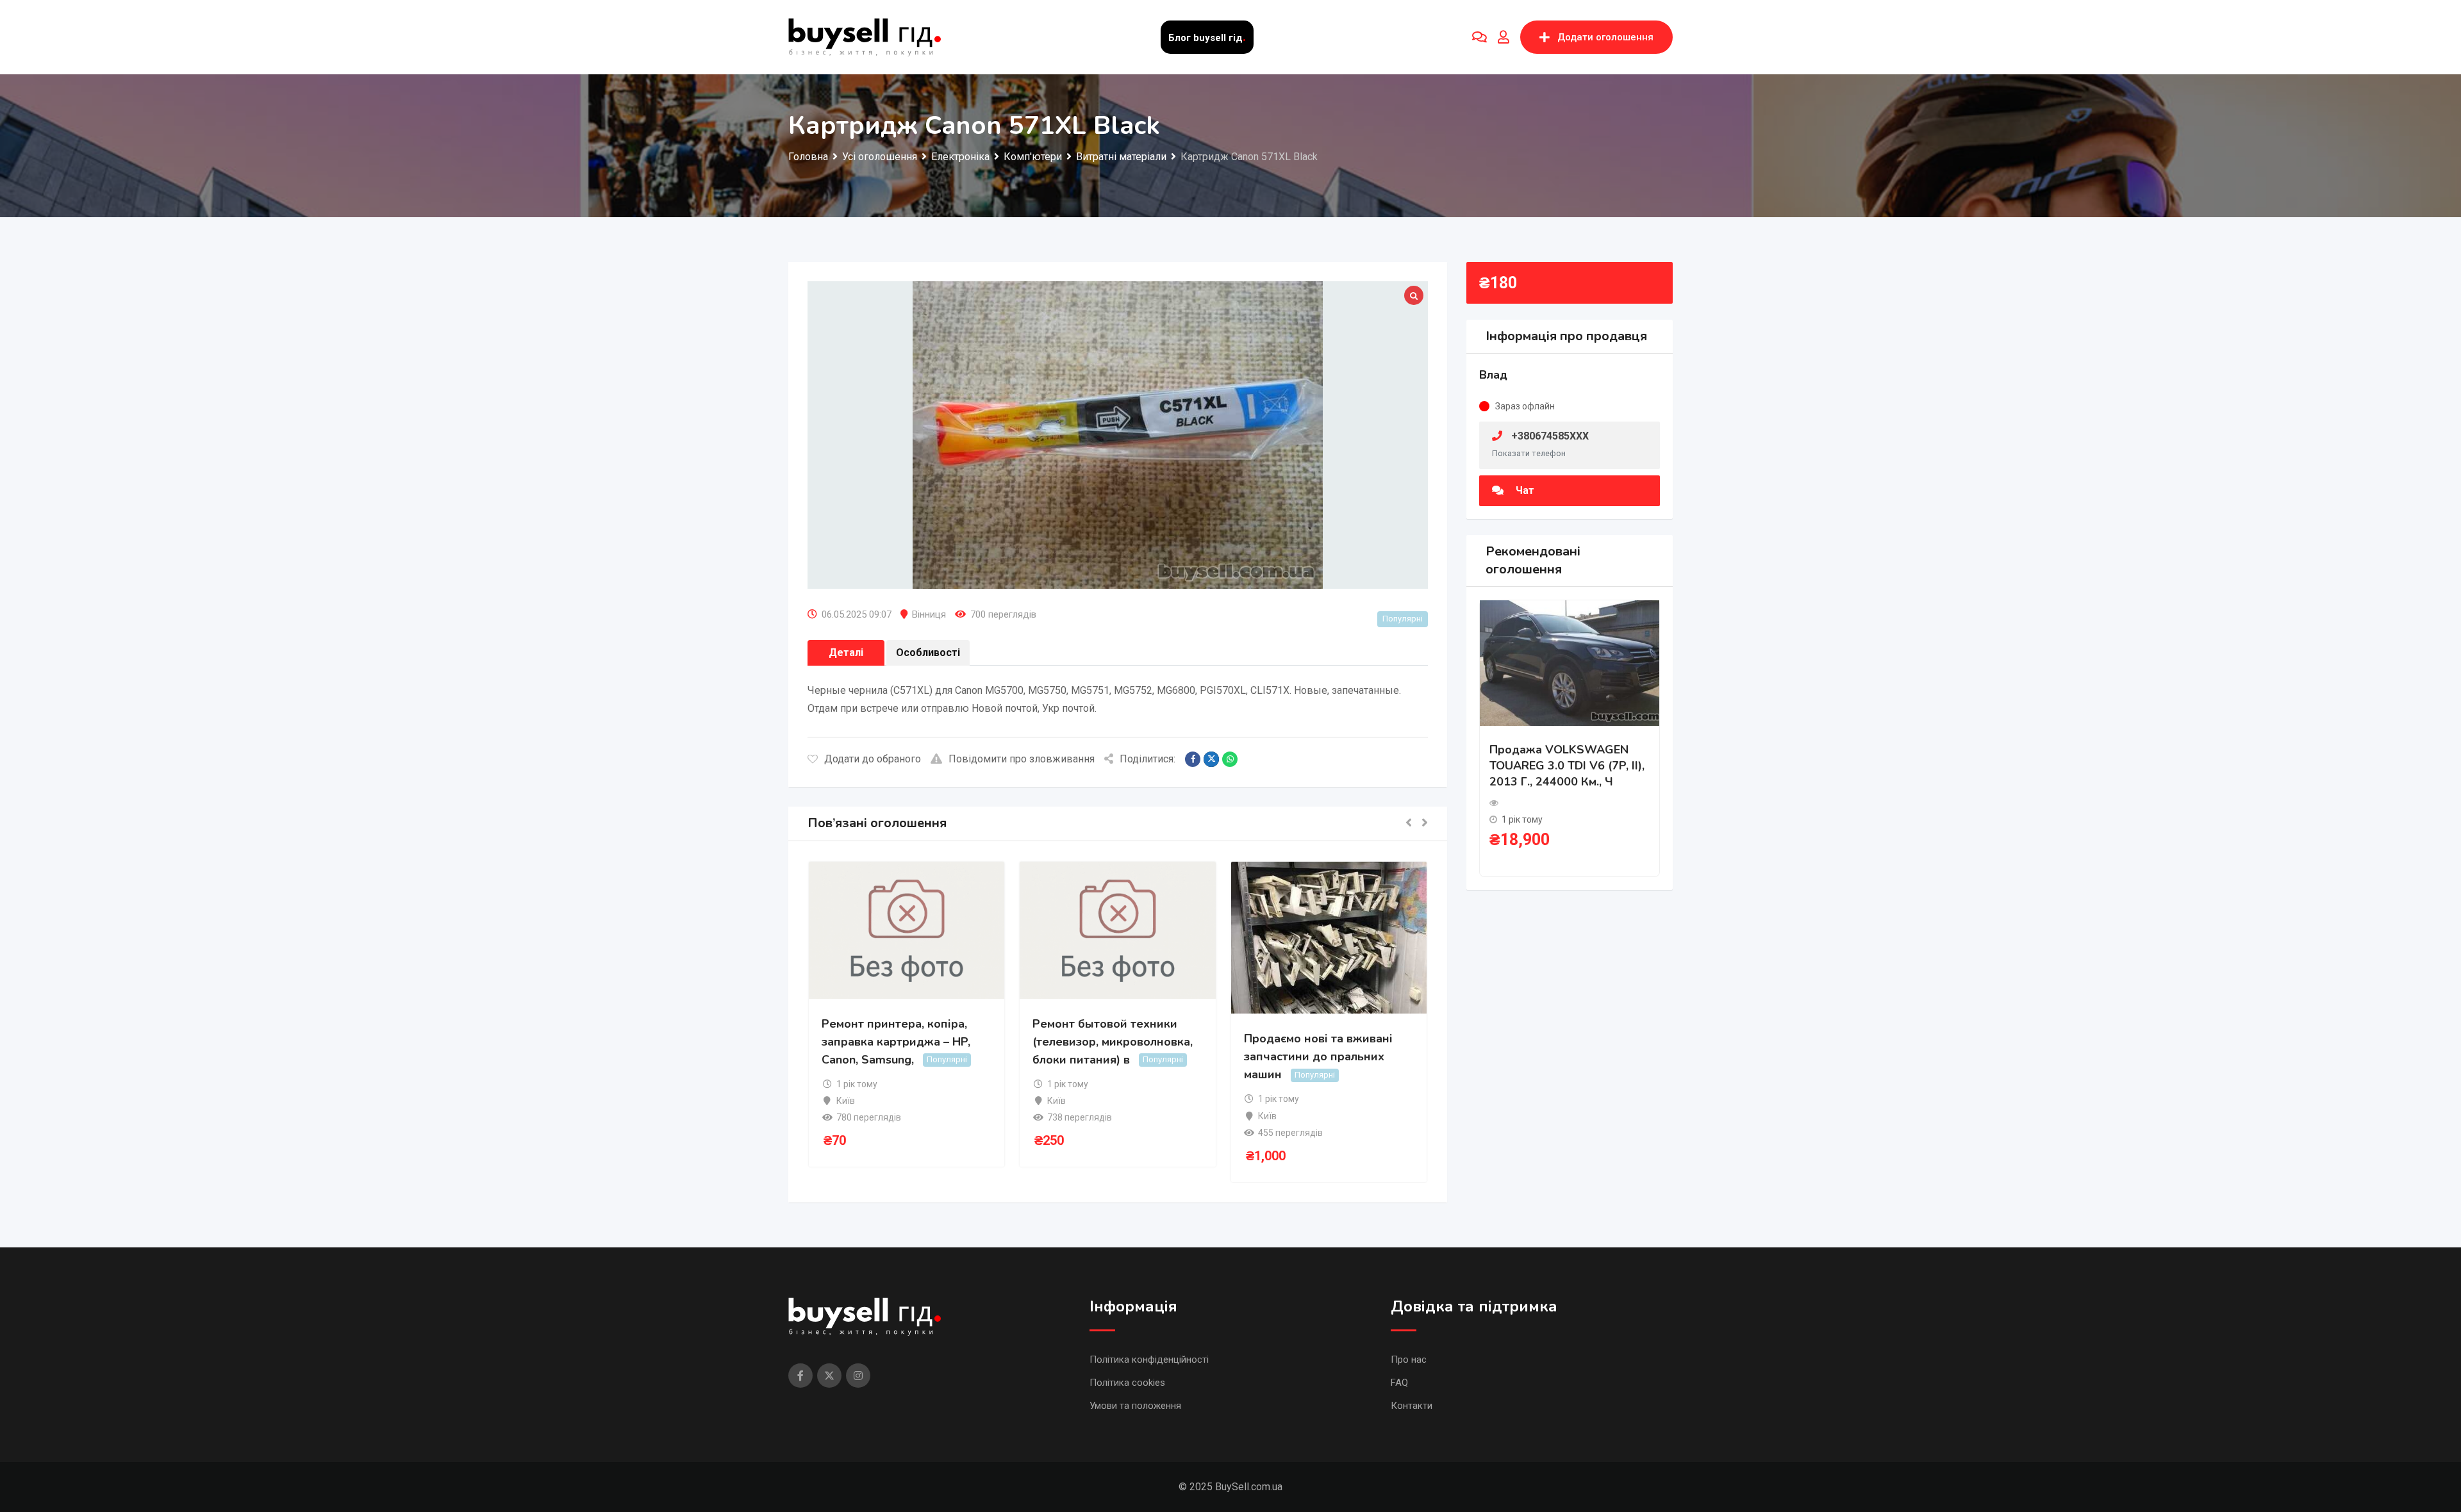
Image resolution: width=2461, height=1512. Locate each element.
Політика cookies (1127, 1383)
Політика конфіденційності (1149, 1360)
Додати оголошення (1605, 37)
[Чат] (1479, 37)
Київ (846, 1101)
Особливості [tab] (928, 653)
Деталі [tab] (846, 653)
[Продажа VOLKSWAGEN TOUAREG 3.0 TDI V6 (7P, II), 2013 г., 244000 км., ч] (1570, 662)
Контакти (1412, 1406)
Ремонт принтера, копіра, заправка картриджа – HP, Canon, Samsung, (896, 1042)
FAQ (1399, 1383)
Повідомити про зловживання (1022, 759)
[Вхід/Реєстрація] (1504, 37)
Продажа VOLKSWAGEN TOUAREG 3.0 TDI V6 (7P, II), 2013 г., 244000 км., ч (1567, 766)
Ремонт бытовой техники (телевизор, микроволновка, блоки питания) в (1113, 1042)
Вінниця (929, 614)
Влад (1493, 375)
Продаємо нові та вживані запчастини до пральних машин (1318, 1056)
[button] (1409, 824)
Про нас (1409, 1360)
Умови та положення (1135, 1406)
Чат (1524, 490)
